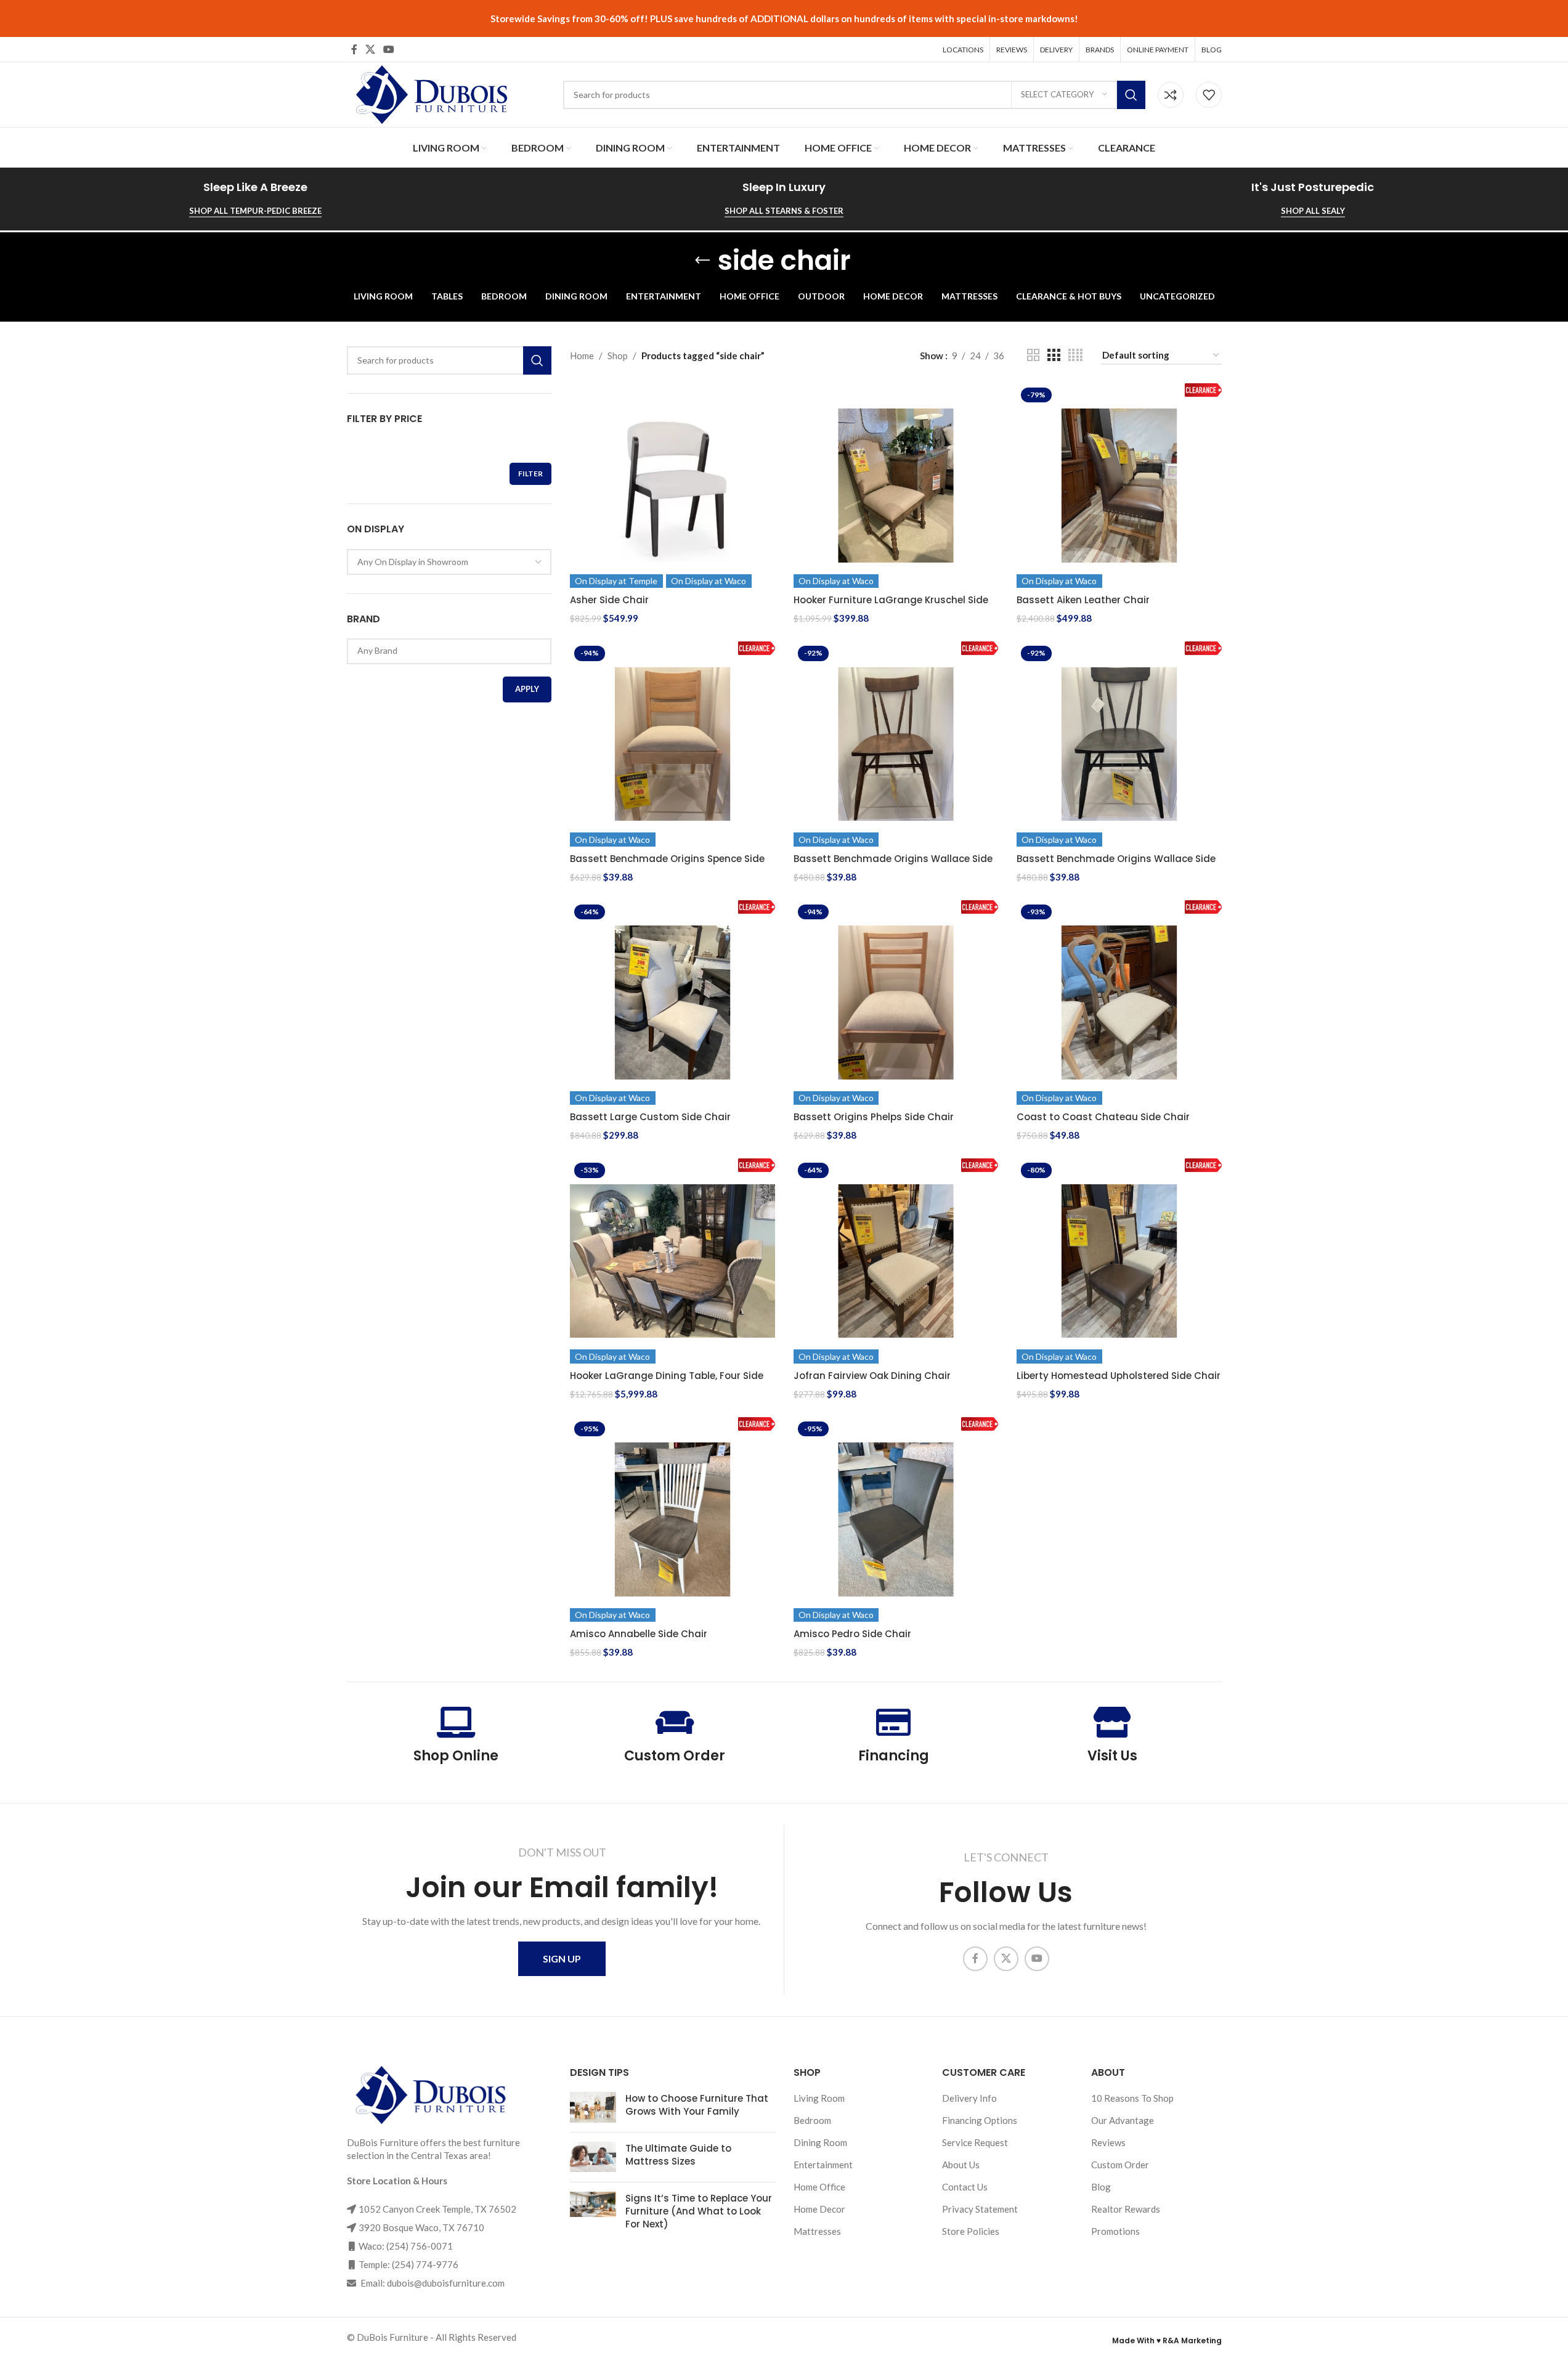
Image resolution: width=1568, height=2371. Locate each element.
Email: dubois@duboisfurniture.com (432, 2283)
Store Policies (971, 2231)
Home (582, 356)
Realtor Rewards (1126, 2209)
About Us (961, 2165)
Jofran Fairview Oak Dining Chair (872, 1376)
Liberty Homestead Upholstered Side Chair (1119, 1376)
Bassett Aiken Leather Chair (1083, 600)
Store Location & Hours (397, 2181)
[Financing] (893, 1722)
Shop (618, 356)
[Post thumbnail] (593, 2107)
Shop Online (456, 1756)
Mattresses (817, 2231)
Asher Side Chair (609, 600)
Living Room (819, 2098)
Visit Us (1112, 1756)
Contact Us (965, 2187)
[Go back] (702, 261)
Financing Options (980, 2120)
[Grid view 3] (1054, 355)
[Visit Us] (1112, 1722)
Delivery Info (969, 2098)
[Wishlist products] (1209, 95)
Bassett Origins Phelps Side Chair (874, 1117)
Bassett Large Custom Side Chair (650, 1117)
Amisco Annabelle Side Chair (639, 1634)
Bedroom (812, 2120)
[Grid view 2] (1033, 355)
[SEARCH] (1131, 95)
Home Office (819, 2187)
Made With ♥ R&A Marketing (1167, 2340)
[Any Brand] (445, 650)
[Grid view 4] (1075, 355)
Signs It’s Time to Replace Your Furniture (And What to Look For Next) (699, 2211)
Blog (1101, 2187)
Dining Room (820, 2142)
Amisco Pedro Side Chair (852, 1634)
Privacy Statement (980, 2209)
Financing (894, 1756)
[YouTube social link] (389, 49)
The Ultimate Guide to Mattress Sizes (678, 2155)
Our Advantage (1123, 2120)
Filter (530, 474)
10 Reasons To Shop (1132, 2098)
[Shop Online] (456, 1722)
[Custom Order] (675, 1722)
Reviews (1108, 2142)
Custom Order (675, 1756)
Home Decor (819, 2209)
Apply (527, 689)
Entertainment (823, 2165)
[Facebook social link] (354, 49)
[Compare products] (1171, 95)
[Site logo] (430, 93)
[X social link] (371, 49)
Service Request (975, 2142)
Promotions (1115, 2231)
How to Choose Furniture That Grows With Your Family (697, 2105)
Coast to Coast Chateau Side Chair (1103, 1117)
